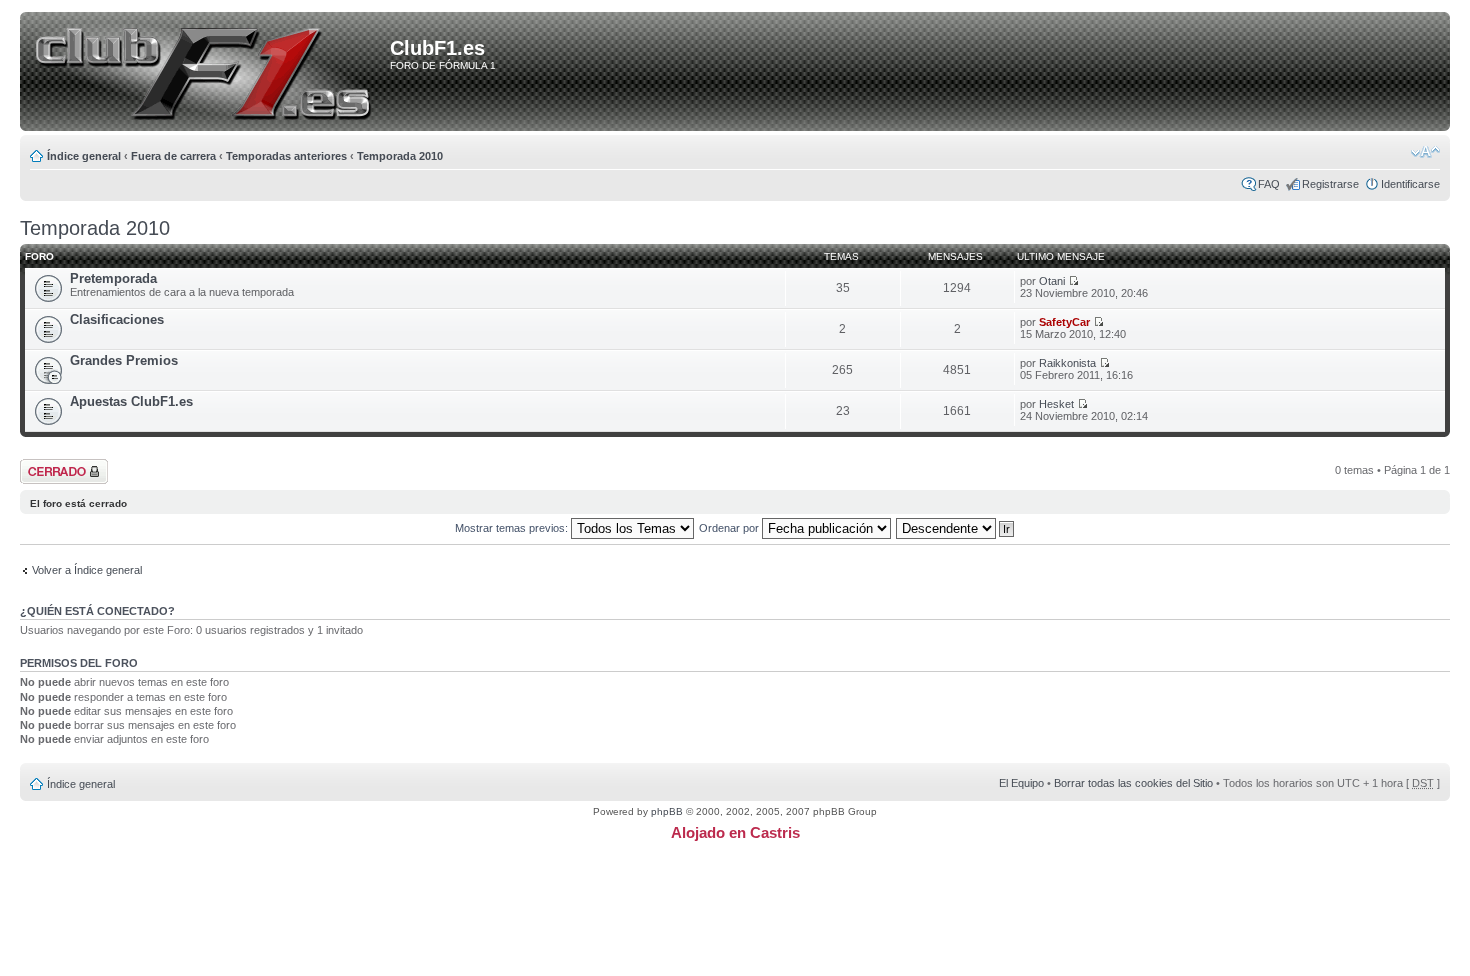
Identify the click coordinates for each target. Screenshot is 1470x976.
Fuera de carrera (173, 156)
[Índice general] (208, 73)
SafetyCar (1064, 322)
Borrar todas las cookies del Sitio (1133, 783)
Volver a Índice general (87, 570)
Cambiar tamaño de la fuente (1425, 152)
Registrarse (1330, 184)
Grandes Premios (124, 360)
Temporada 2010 (400, 156)
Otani (1052, 281)
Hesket (1056, 404)
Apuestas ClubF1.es (131, 401)
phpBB (667, 811)
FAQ (1269, 184)
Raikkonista (1067, 363)
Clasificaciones (117, 319)
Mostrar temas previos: (513, 528)
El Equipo (1021, 783)
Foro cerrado (52, 465)
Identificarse (1410, 184)
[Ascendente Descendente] (956, 528)
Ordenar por (730, 528)
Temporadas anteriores (286, 156)
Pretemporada (113, 278)
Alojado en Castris (735, 832)
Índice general (84, 156)
